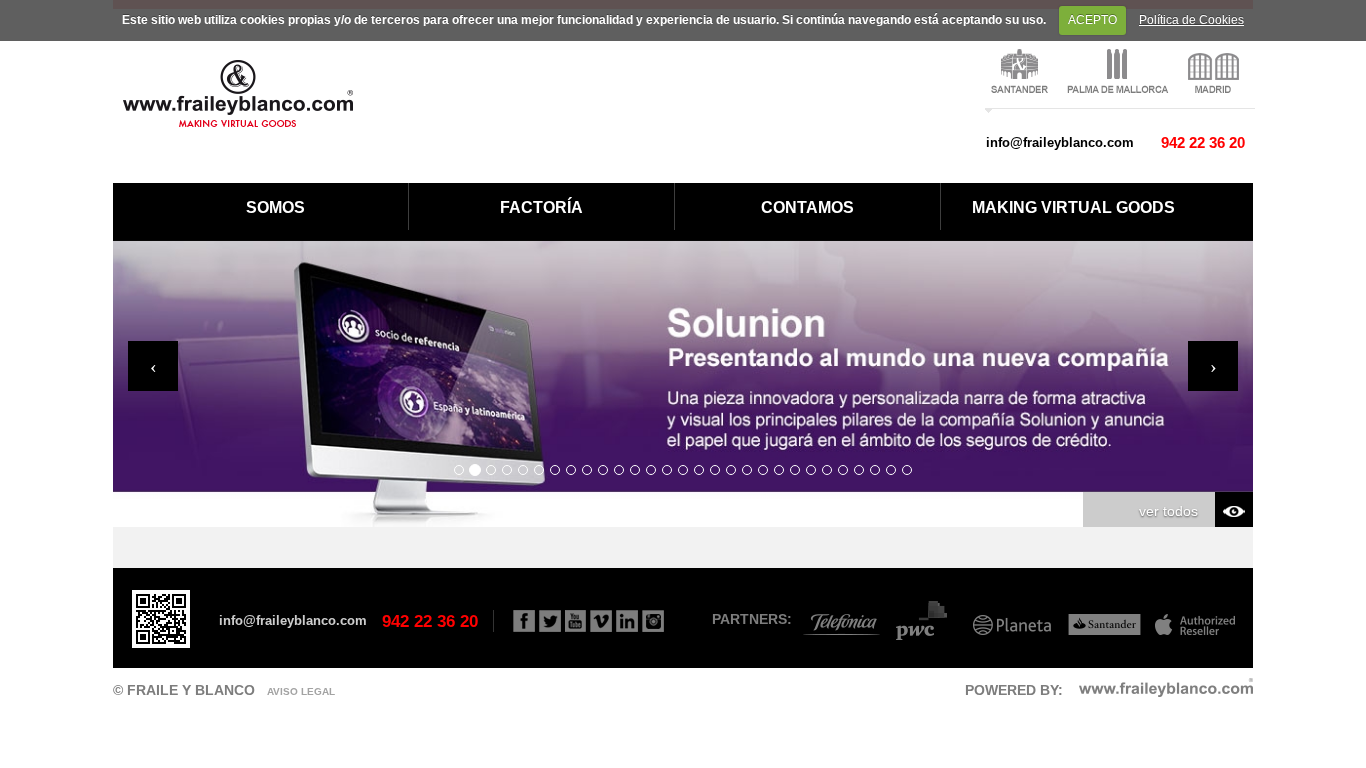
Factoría (541, 207)
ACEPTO (1092, 20)
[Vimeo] (601, 620)
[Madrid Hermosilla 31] (1216, 72)
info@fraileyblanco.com (1060, 142)
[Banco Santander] (1099, 619)
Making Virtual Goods (1073, 207)
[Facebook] (524, 620)
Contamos (807, 207)
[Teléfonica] (837, 619)
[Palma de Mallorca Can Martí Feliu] (1120, 72)
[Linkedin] (627, 620)
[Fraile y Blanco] (238, 92)
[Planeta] (1010, 619)
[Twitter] (550, 620)
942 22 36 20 (1203, 142)
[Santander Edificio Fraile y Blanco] (1022, 72)
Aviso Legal (301, 691)
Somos (275, 207)
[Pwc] (923, 619)
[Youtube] (575, 620)
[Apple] (1190, 619)
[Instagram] (653, 620)
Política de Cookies (1191, 20)
